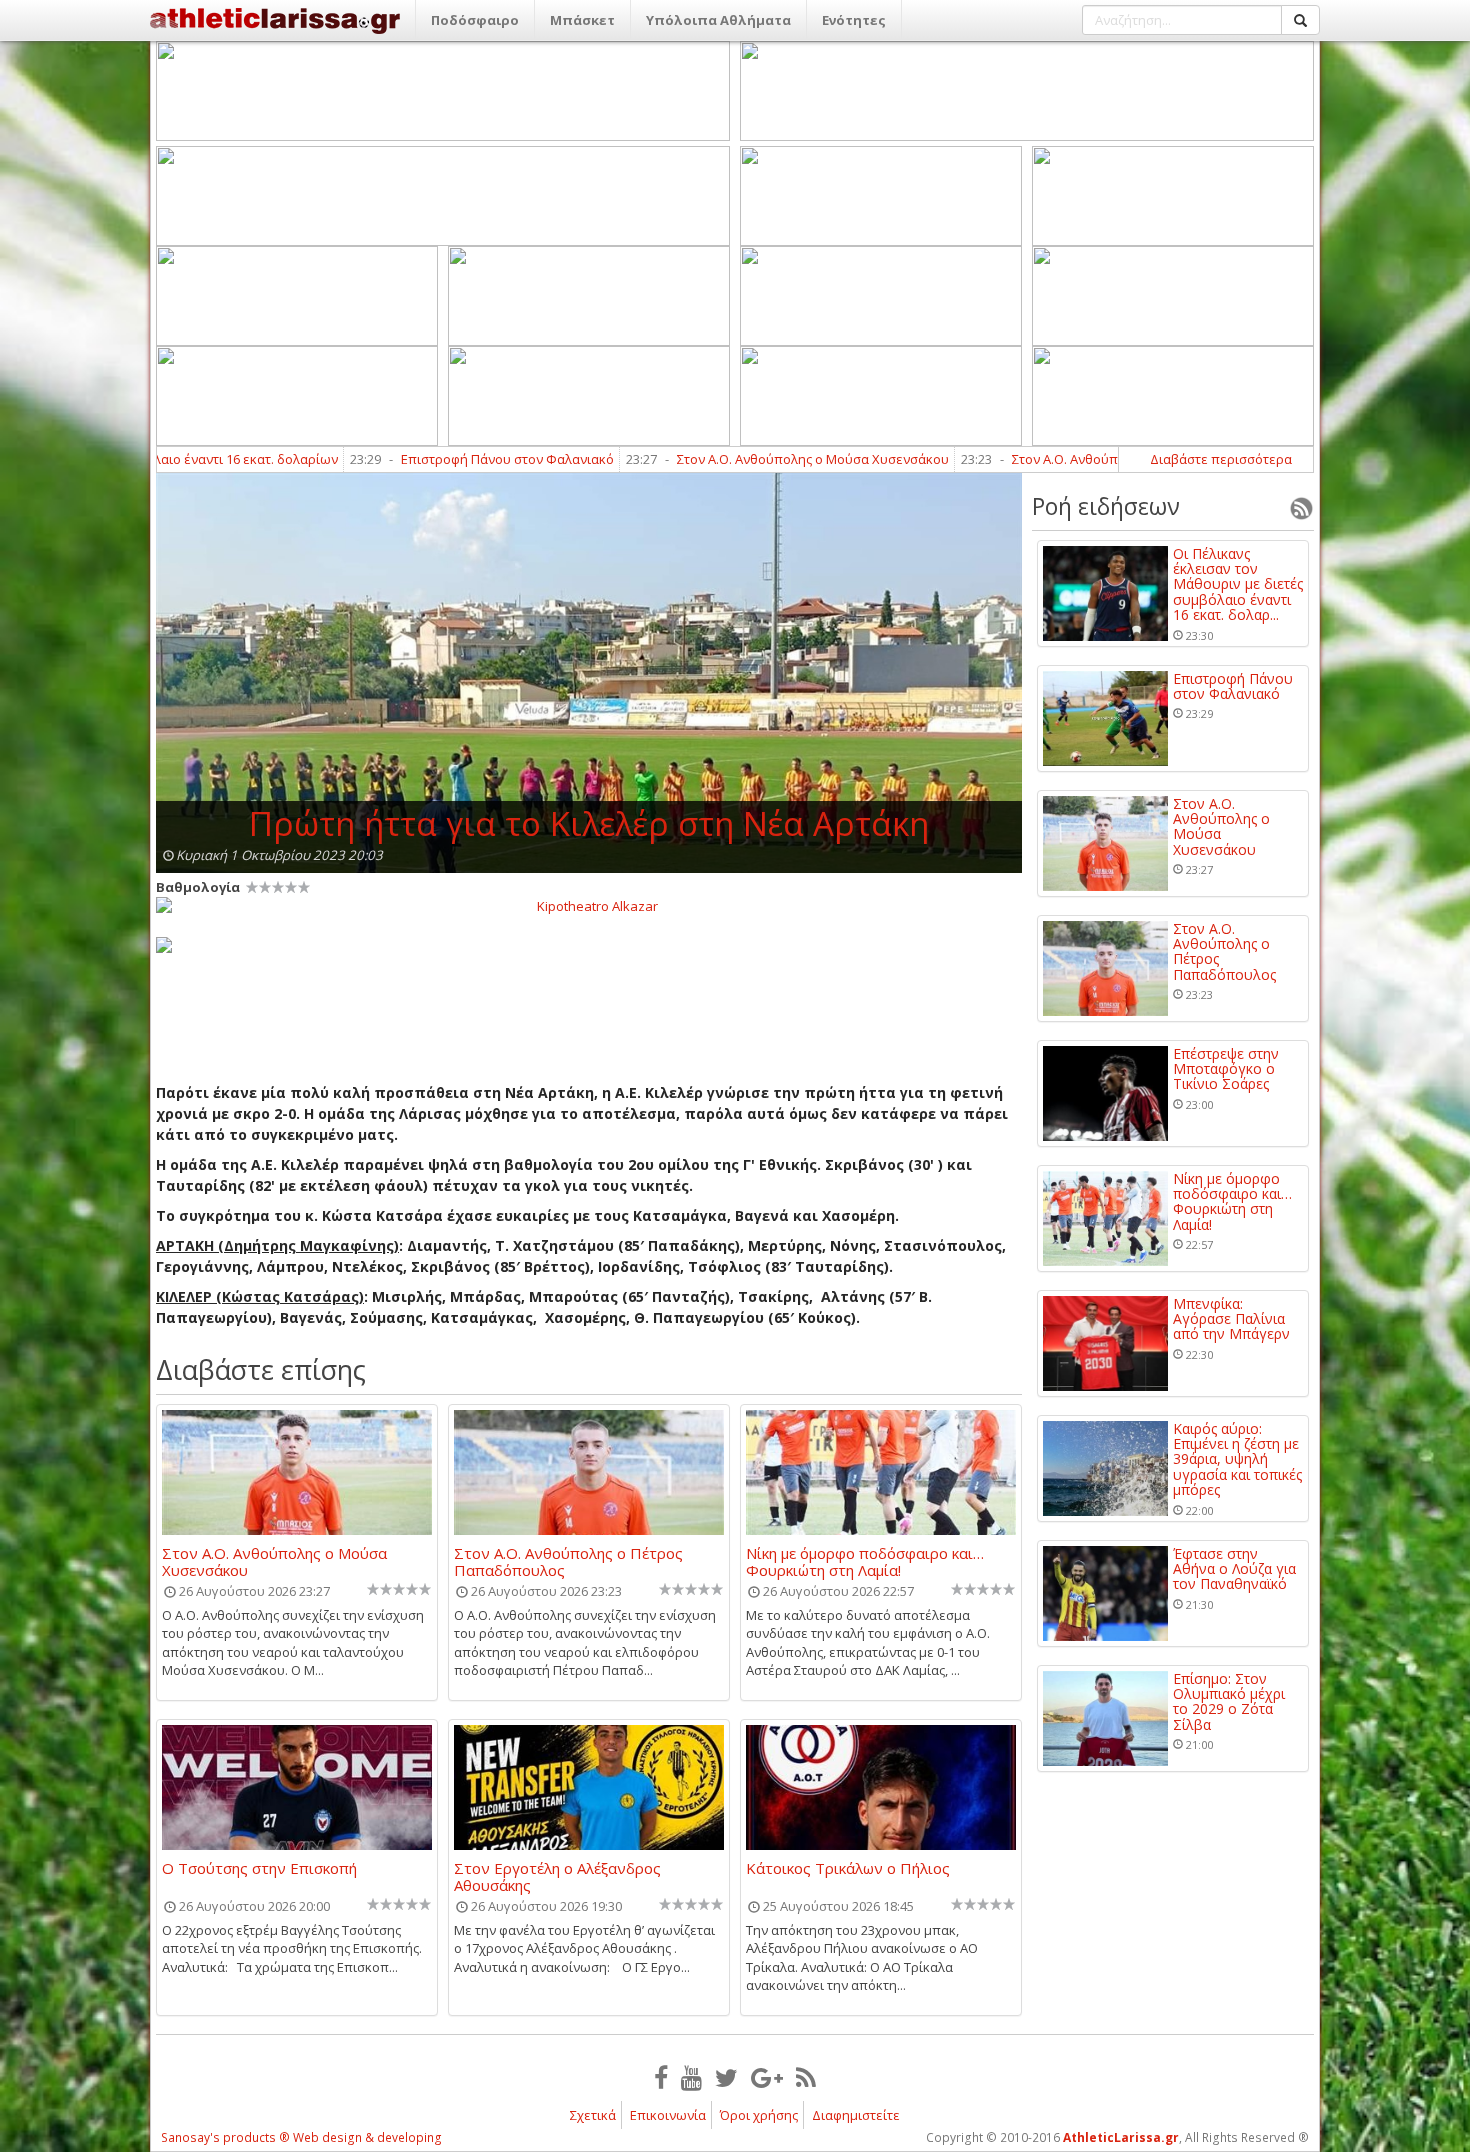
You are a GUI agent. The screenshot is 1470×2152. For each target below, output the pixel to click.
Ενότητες (854, 20)
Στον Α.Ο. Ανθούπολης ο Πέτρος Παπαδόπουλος (1065, 459)
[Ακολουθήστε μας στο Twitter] (726, 2077)
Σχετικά (593, 2115)
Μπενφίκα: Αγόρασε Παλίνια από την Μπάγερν (1231, 1319)
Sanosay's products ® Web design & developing (301, 2137)
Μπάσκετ (582, 20)
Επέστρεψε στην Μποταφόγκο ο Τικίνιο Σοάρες (1226, 1069)
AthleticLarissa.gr (1121, 2137)
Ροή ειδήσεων (1106, 506)
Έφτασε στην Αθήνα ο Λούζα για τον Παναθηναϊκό (1234, 1569)
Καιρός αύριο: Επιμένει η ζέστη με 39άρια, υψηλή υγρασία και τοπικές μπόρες (1237, 1459)
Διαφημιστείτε (856, 2115)
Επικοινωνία (668, 2115)
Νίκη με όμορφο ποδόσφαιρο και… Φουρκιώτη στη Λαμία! (865, 1561)
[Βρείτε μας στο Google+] (767, 2077)
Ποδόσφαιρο (475, 20)
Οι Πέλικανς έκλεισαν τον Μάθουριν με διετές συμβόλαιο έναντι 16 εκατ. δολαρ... (1238, 584)
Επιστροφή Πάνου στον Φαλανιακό (414, 459)
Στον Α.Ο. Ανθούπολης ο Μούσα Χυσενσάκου (720, 459)
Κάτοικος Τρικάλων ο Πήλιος (848, 1869)
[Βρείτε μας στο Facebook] (661, 2077)
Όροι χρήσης (759, 2115)
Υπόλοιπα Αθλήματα (718, 20)
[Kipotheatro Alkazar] (589, 905)
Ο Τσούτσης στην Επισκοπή (259, 1869)
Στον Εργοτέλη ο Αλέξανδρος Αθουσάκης (557, 1876)
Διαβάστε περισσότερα (1221, 459)
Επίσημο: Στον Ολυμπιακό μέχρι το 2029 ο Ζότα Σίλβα (1229, 1702)
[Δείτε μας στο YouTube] (691, 2077)
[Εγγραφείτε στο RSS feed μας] (806, 2077)
